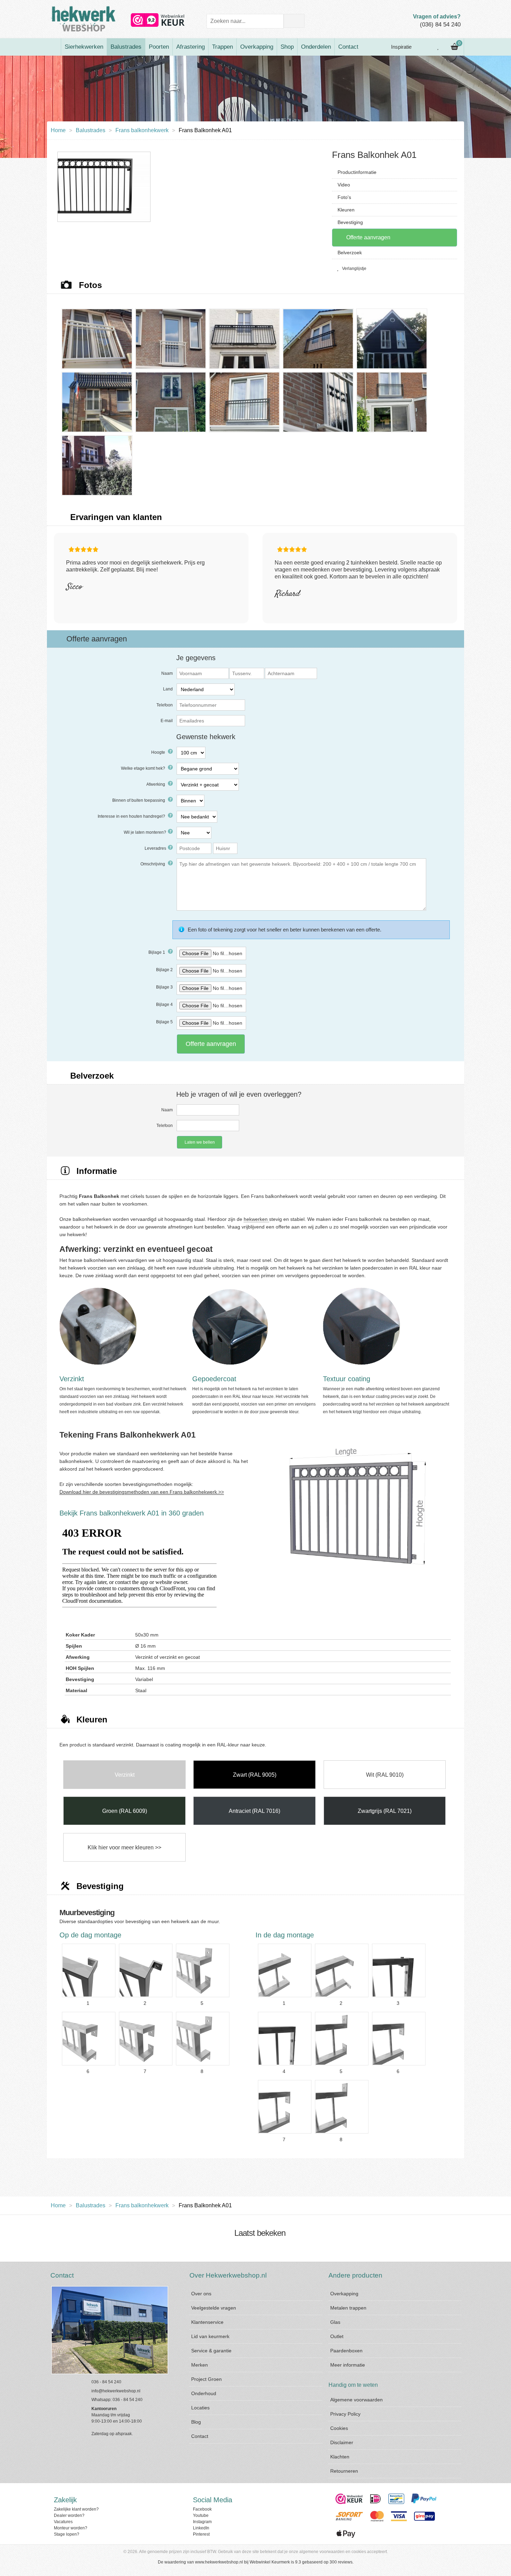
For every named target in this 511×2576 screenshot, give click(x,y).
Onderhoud (204, 2393)
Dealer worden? (69, 2515)
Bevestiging (350, 222)
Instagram (202, 2522)
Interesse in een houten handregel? (132, 816)
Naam (167, 673)
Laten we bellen (200, 1142)
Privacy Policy (345, 2414)
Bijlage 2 (164, 970)
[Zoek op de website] (294, 21)
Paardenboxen (346, 2351)
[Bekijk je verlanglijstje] (438, 47)
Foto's (344, 197)
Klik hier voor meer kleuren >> (124, 1847)
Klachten (340, 2457)
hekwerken (256, 1219)
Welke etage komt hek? (144, 768)
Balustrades (126, 47)
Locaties (200, 2408)
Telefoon (165, 705)
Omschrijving (153, 864)
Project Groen (206, 2379)
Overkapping (257, 47)
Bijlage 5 (164, 1022)
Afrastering (190, 47)
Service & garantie (211, 2351)
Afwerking (156, 784)
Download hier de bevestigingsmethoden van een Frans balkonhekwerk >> (142, 1492)
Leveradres (155, 848)
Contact (348, 47)
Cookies (339, 2428)
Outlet (337, 2336)
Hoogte (159, 752)
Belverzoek (350, 253)
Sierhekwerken (84, 47)
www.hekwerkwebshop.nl (219, 2562)
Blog (196, 2422)
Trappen (222, 47)
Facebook (202, 2509)
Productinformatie (357, 172)
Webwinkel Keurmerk (270, 2562)
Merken (200, 2365)
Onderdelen (316, 47)
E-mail (167, 721)
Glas (335, 2322)
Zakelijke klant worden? (76, 2509)
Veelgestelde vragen (214, 2308)
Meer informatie (348, 2365)
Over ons (201, 2294)
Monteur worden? (71, 2528)
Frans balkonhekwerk (142, 130)
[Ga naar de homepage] (54, 47)
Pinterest (201, 2534)
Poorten (159, 47)
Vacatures (63, 2522)
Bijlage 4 (164, 1005)
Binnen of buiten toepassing (139, 800)
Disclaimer (342, 2442)
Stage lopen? (67, 2534)
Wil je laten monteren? (145, 832)
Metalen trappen (348, 2308)
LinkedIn (201, 2528)
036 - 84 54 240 (106, 2382)
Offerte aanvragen (368, 237)
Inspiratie (401, 47)
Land (168, 689)
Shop (287, 47)
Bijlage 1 (157, 952)
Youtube (201, 2515)
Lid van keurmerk (210, 2336)
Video (344, 185)
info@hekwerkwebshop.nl (116, 2391)
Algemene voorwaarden (356, 2400)
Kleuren (346, 210)
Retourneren (344, 2471)
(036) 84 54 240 (440, 25)
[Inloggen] (423, 47)
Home (58, 130)
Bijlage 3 (164, 987)
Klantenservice (207, 2322)
